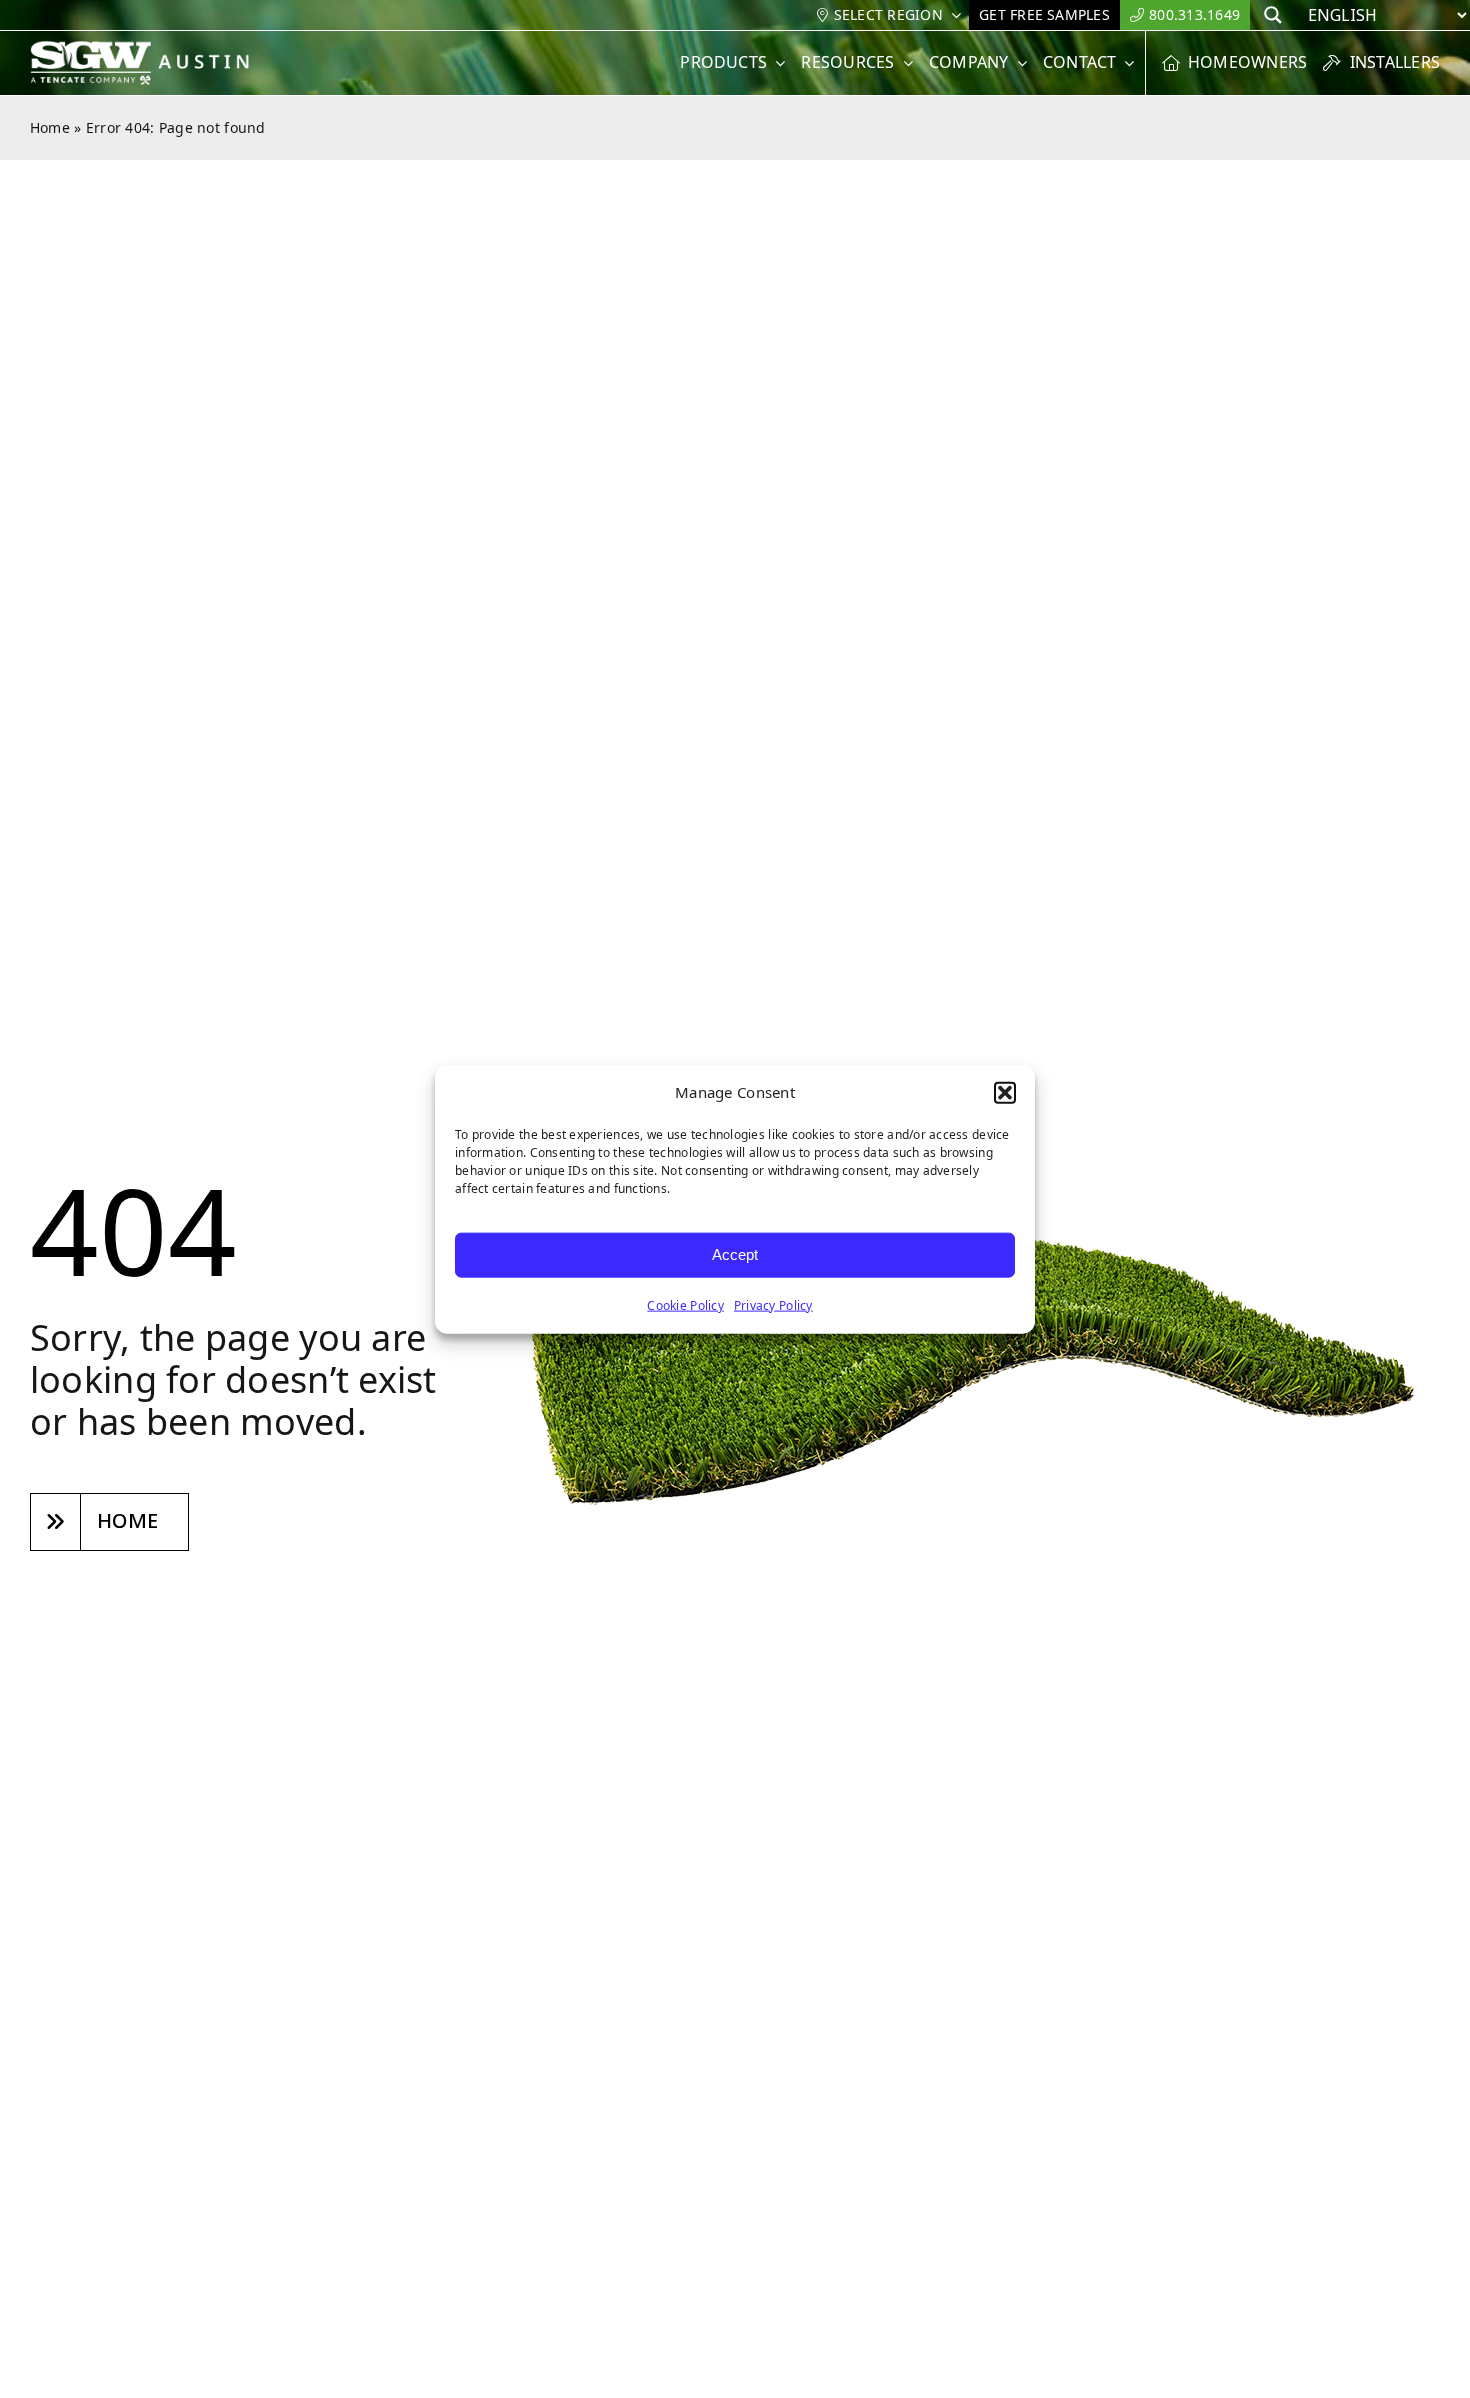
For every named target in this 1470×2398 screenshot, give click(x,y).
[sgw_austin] (152, 49)
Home (50, 127)
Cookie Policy (685, 1304)
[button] (1005, 1093)
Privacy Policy (773, 1304)
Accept (735, 1254)
